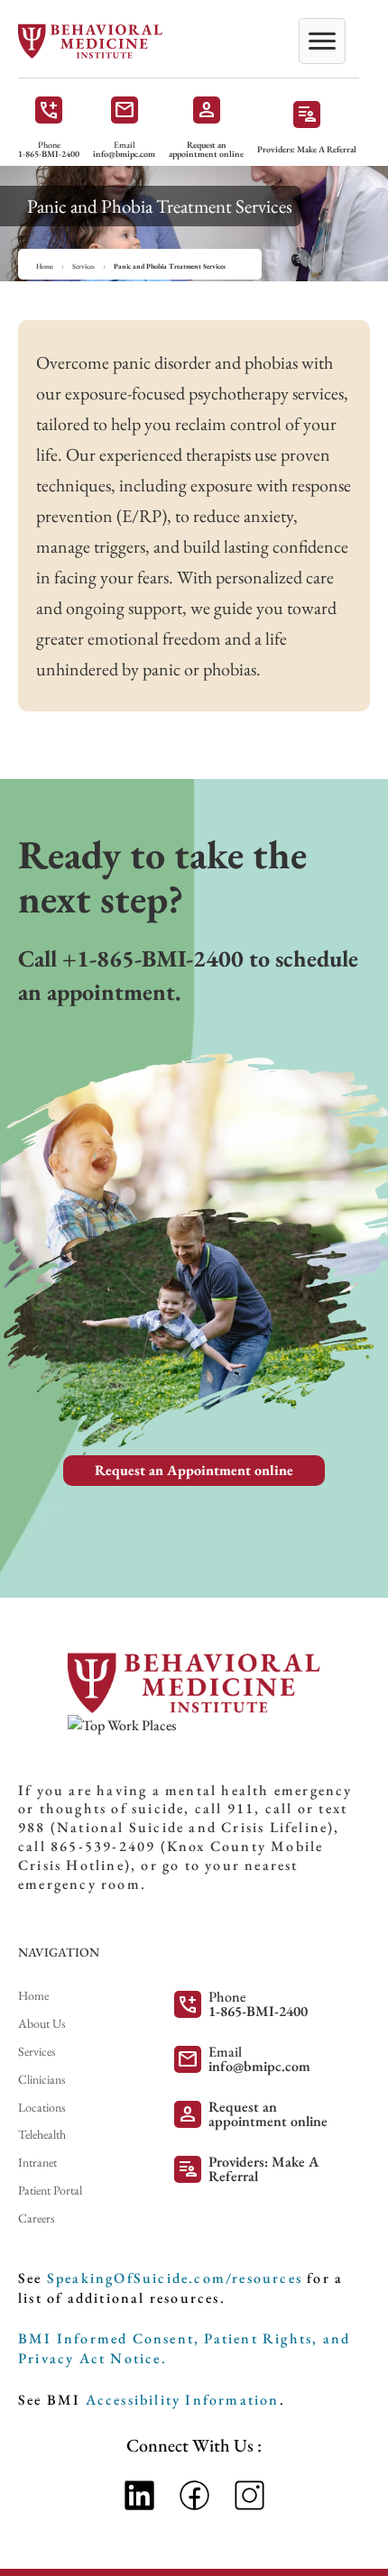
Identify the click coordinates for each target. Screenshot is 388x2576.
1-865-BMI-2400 (49, 154)
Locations (42, 2107)
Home (45, 266)
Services (83, 266)
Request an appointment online (206, 150)
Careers (37, 2218)
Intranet (37, 2162)
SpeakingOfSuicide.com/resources (175, 2278)
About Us (42, 2023)
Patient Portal (50, 2190)
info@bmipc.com (124, 154)
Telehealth (42, 2134)
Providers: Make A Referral (307, 150)
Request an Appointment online (194, 1470)
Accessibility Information (183, 2400)
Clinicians (42, 2079)
